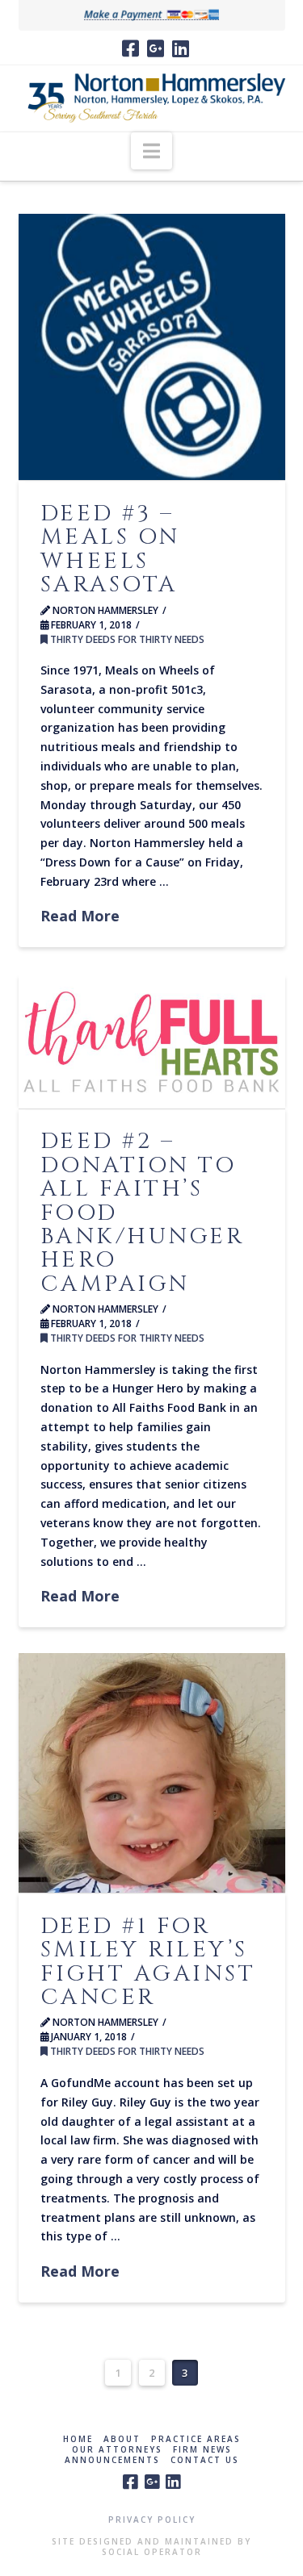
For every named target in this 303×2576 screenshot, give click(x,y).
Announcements (112, 2460)
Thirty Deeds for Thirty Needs (126, 639)
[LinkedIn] (181, 48)
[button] (151, 151)
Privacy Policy (152, 2520)
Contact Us (205, 2460)
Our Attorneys (117, 2450)
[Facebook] (130, 48)
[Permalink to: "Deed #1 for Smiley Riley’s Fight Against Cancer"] (152, 1773)
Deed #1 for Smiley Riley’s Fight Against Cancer (148, 1962)
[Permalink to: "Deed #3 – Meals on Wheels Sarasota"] (152, 347)
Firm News (202, 2450)
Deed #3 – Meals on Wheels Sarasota (110, 549)
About (122, 2439)
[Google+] (156, 48)
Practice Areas (196, 2439)
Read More (80, 916)
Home (78, 2439)
